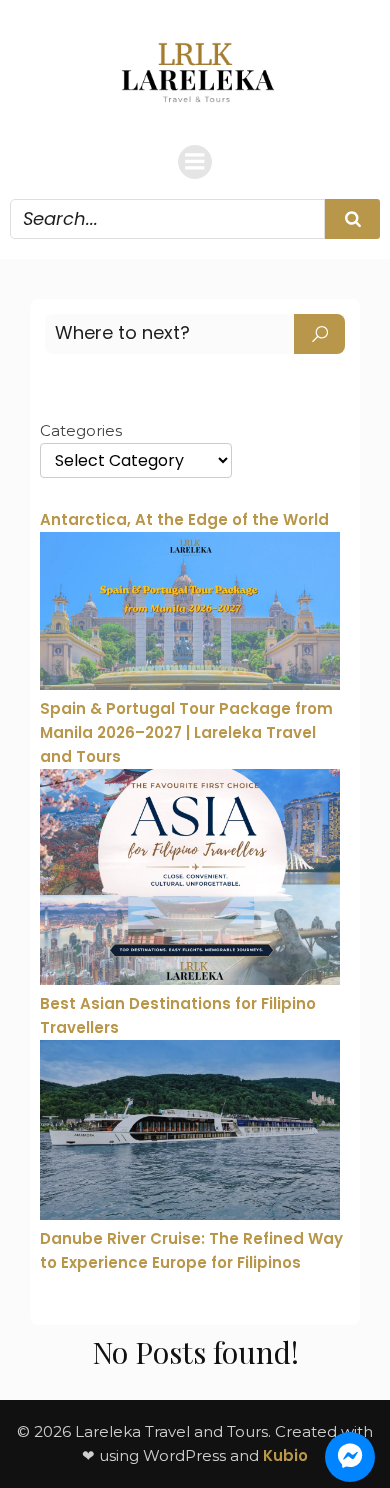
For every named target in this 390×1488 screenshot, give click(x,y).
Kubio (285, 1455)
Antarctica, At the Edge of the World (184, 519)
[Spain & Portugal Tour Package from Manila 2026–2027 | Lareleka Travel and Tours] (190, 614)
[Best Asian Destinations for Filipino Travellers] (190, 880)
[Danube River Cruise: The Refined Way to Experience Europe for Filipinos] (190, 1133)
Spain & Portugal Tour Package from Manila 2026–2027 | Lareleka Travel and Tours (186, 732)
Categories (81, 430)
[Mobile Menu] (195, 162)
